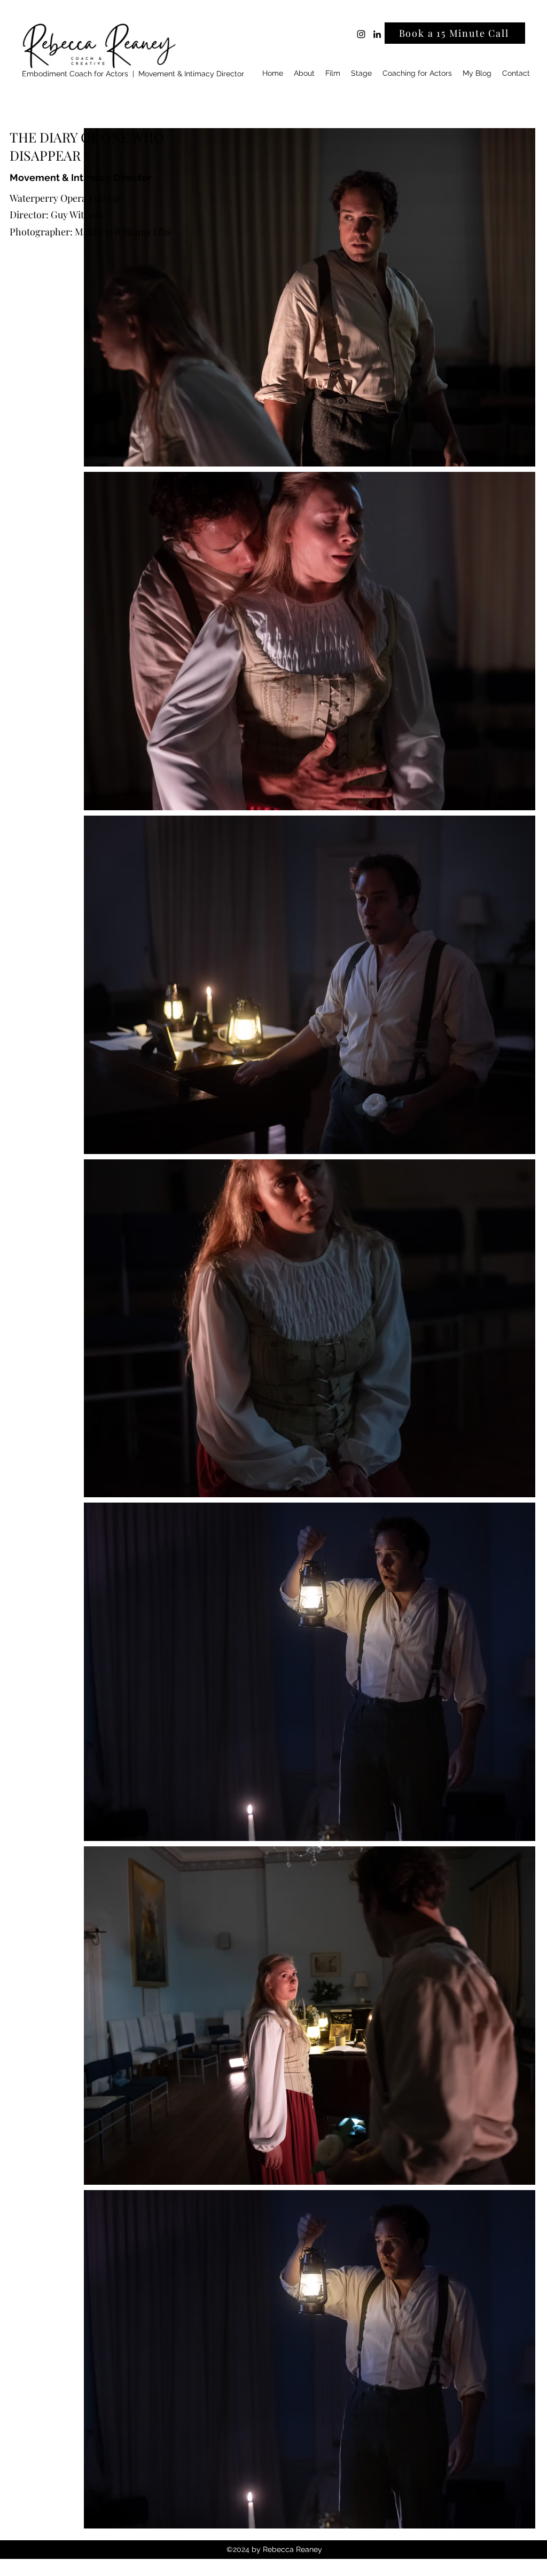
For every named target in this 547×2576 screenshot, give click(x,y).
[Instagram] (361, 34)
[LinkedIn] (377, 34)
